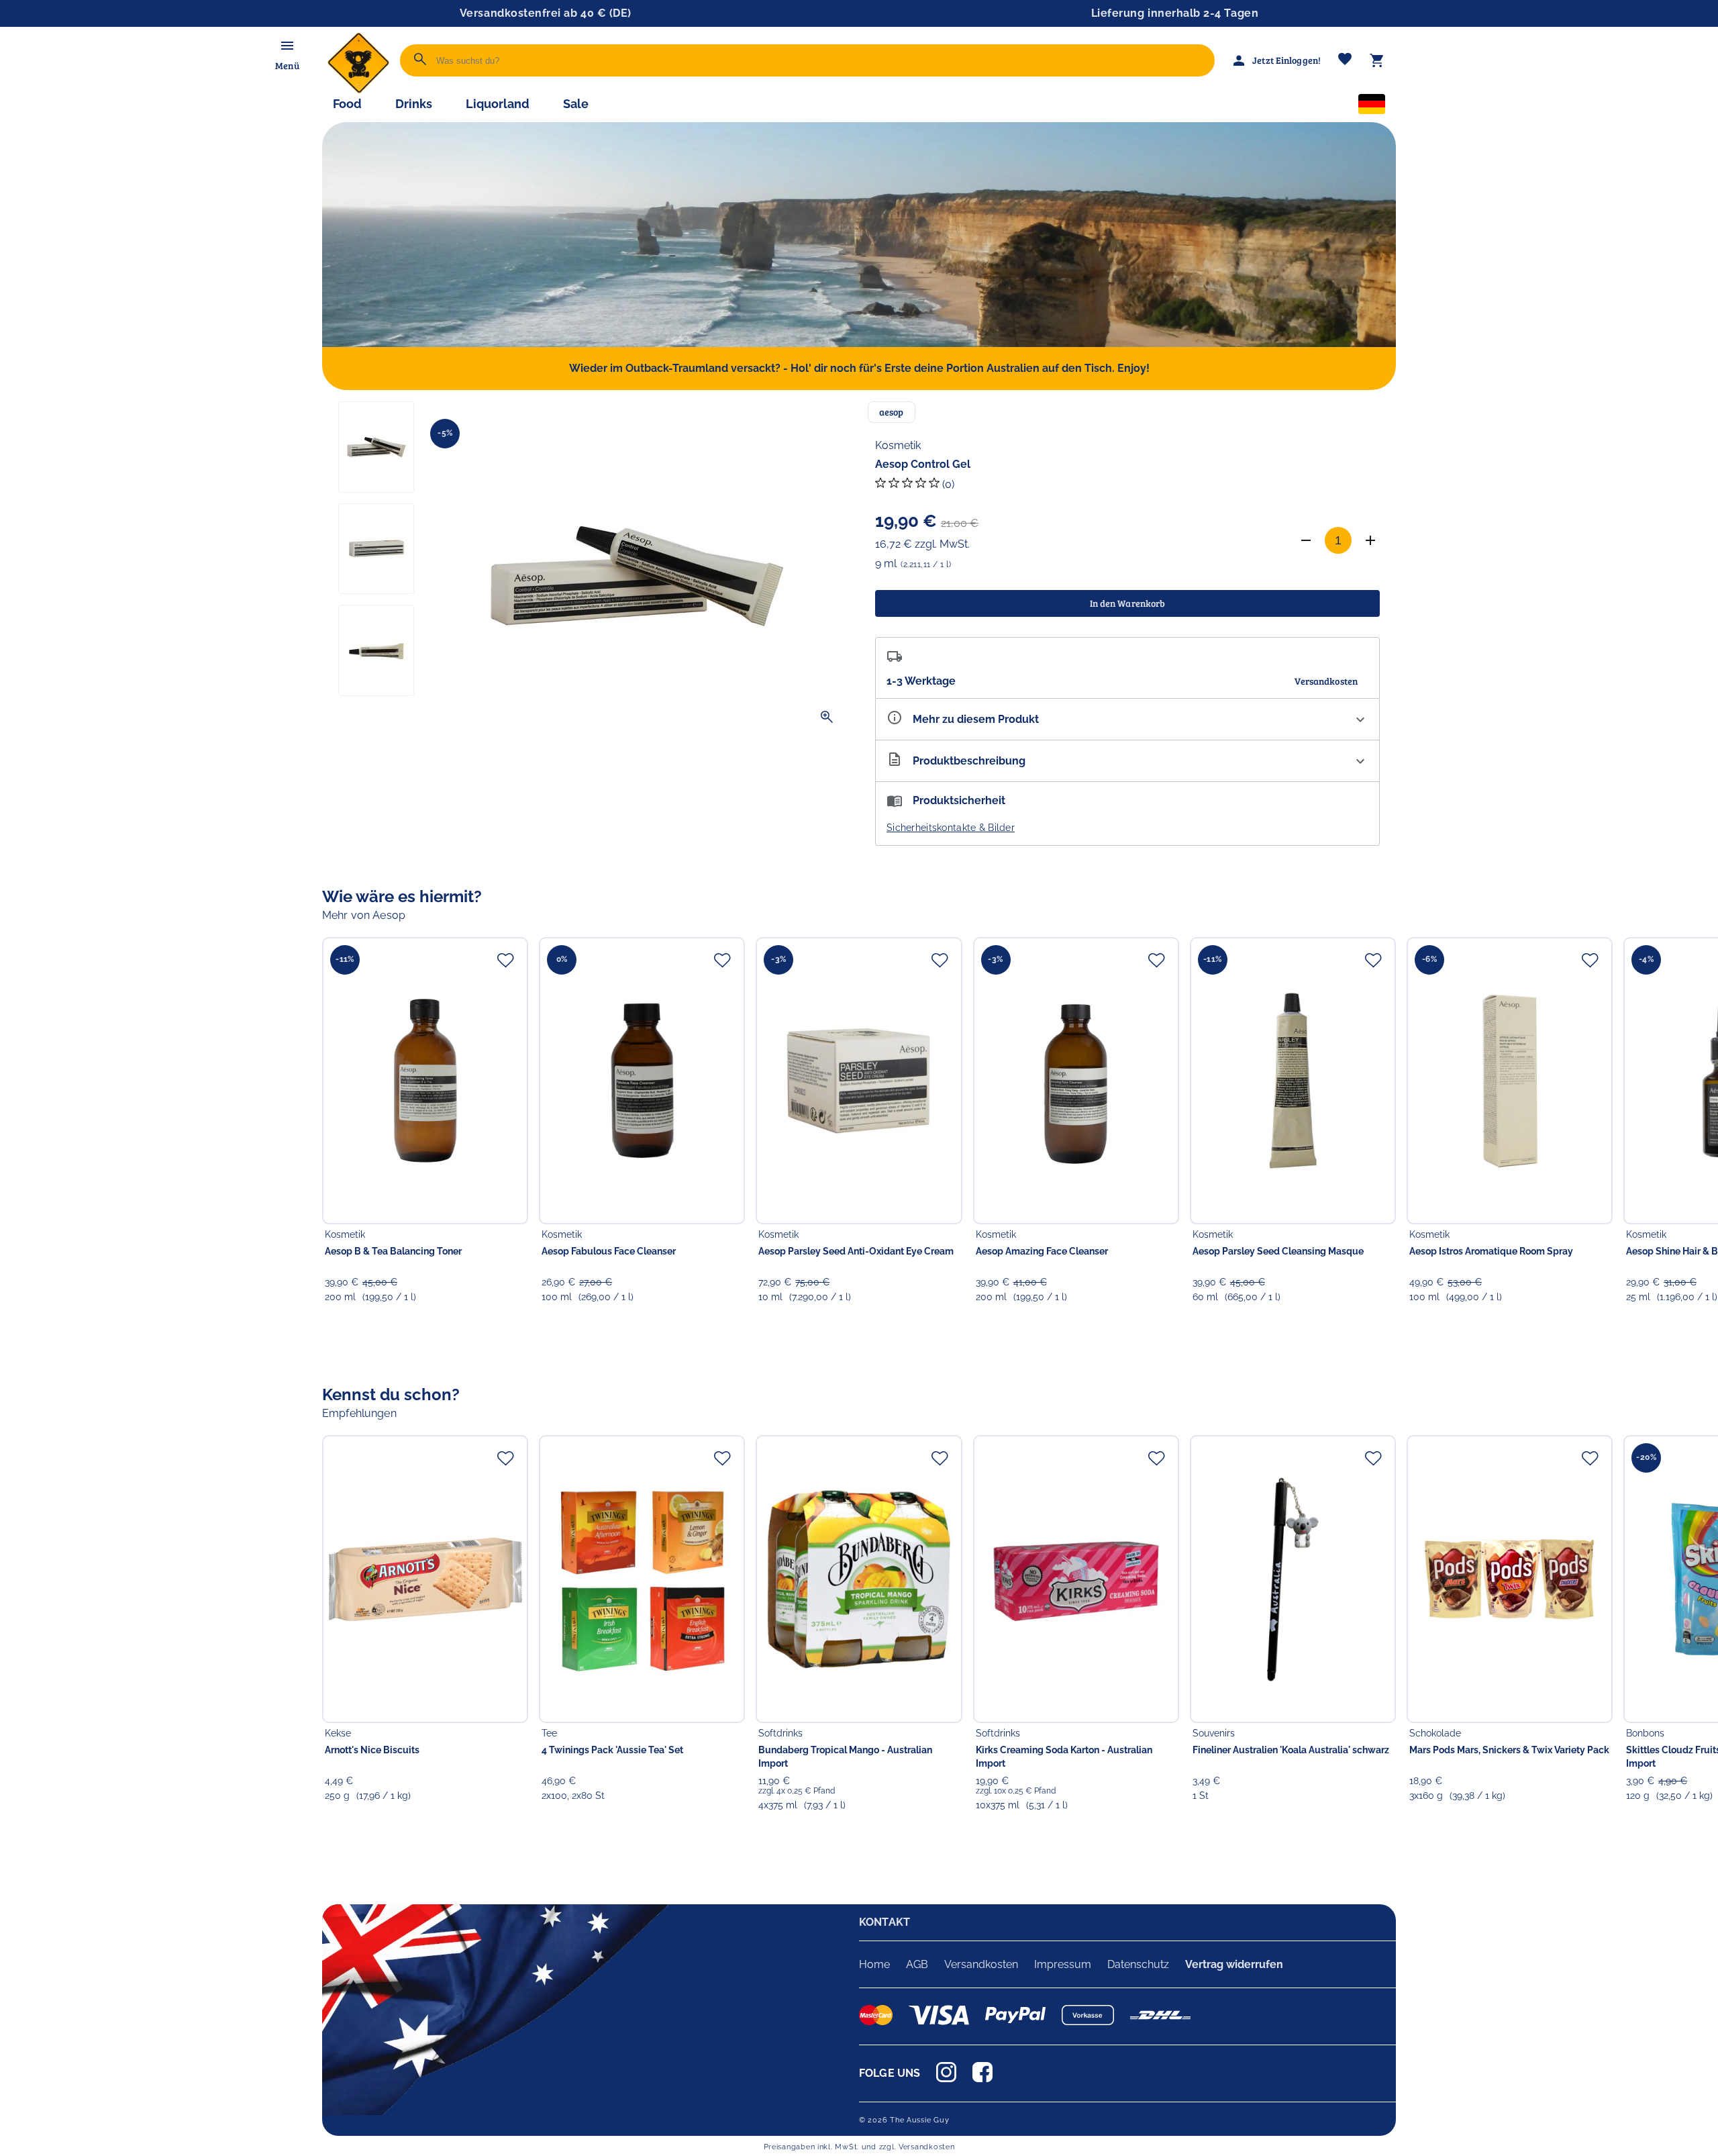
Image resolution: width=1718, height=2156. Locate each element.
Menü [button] (287, 65)
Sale (576, 104)
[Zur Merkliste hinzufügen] (505, 960)
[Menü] (287, 46)
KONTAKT (885, 1922)
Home (874, 1964)
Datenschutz (1138, 1964)
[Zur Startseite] (358, 90)
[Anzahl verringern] (1306, 540)
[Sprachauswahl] (1372, 107)
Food (347, 104)
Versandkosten (981, 1964)
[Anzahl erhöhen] (1370, 540)
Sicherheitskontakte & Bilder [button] (951, 828)
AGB (917, 1964)
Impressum (1063, 1964)
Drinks (414, 104)
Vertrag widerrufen (1234, 1964)
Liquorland (498, 104)
